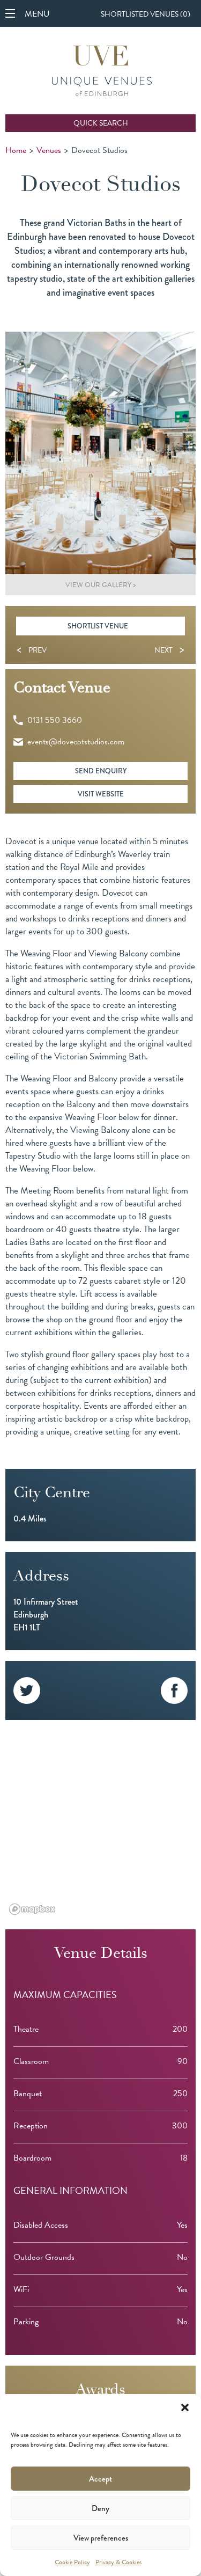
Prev (32, 650)
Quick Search (101, 123)
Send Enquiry (101, 771)
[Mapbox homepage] (32, 1909)
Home (16, 150)
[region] (100, 1825)
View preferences (101, 2538)
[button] (185, 2407)
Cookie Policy (72, 2562)
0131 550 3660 (55, 720)
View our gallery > (101, 585)
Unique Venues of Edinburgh (102, 72)
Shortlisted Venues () (146, 14)
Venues (49, 150)
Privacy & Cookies (118, 2562)
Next (169, 650)
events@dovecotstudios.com (76, 742)
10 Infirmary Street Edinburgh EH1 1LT (46, 1615)
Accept (100, 2479)
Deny (100, 2508)
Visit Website (101, 794)
